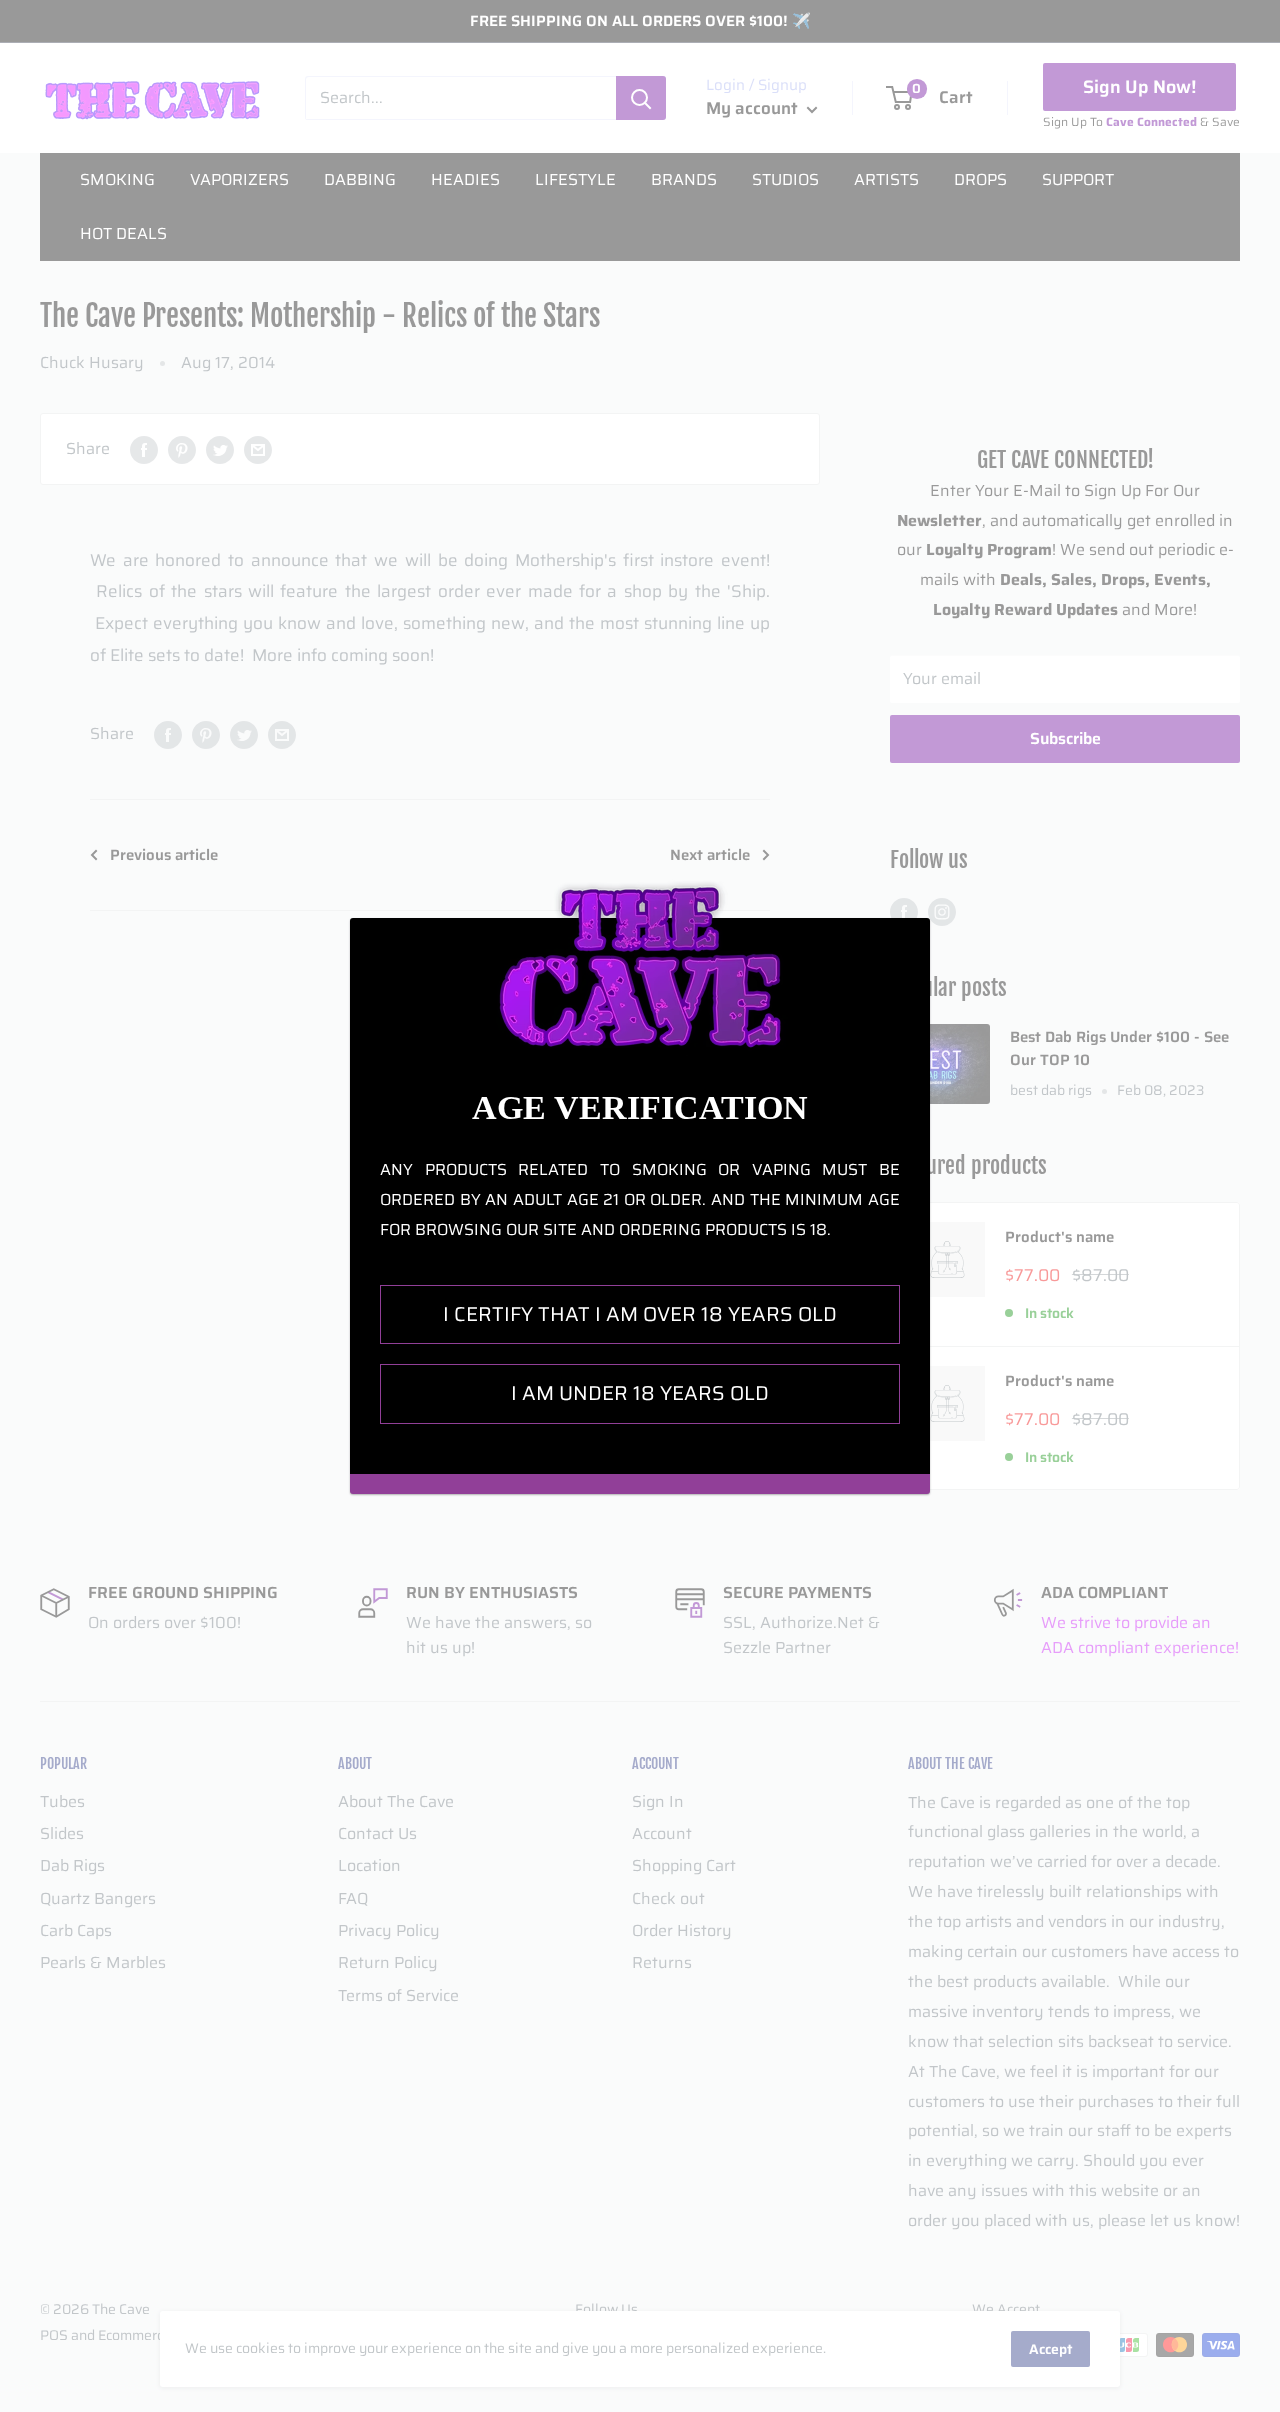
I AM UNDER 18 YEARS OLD (640, 1393)
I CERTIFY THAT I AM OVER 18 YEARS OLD (640, 1314)
